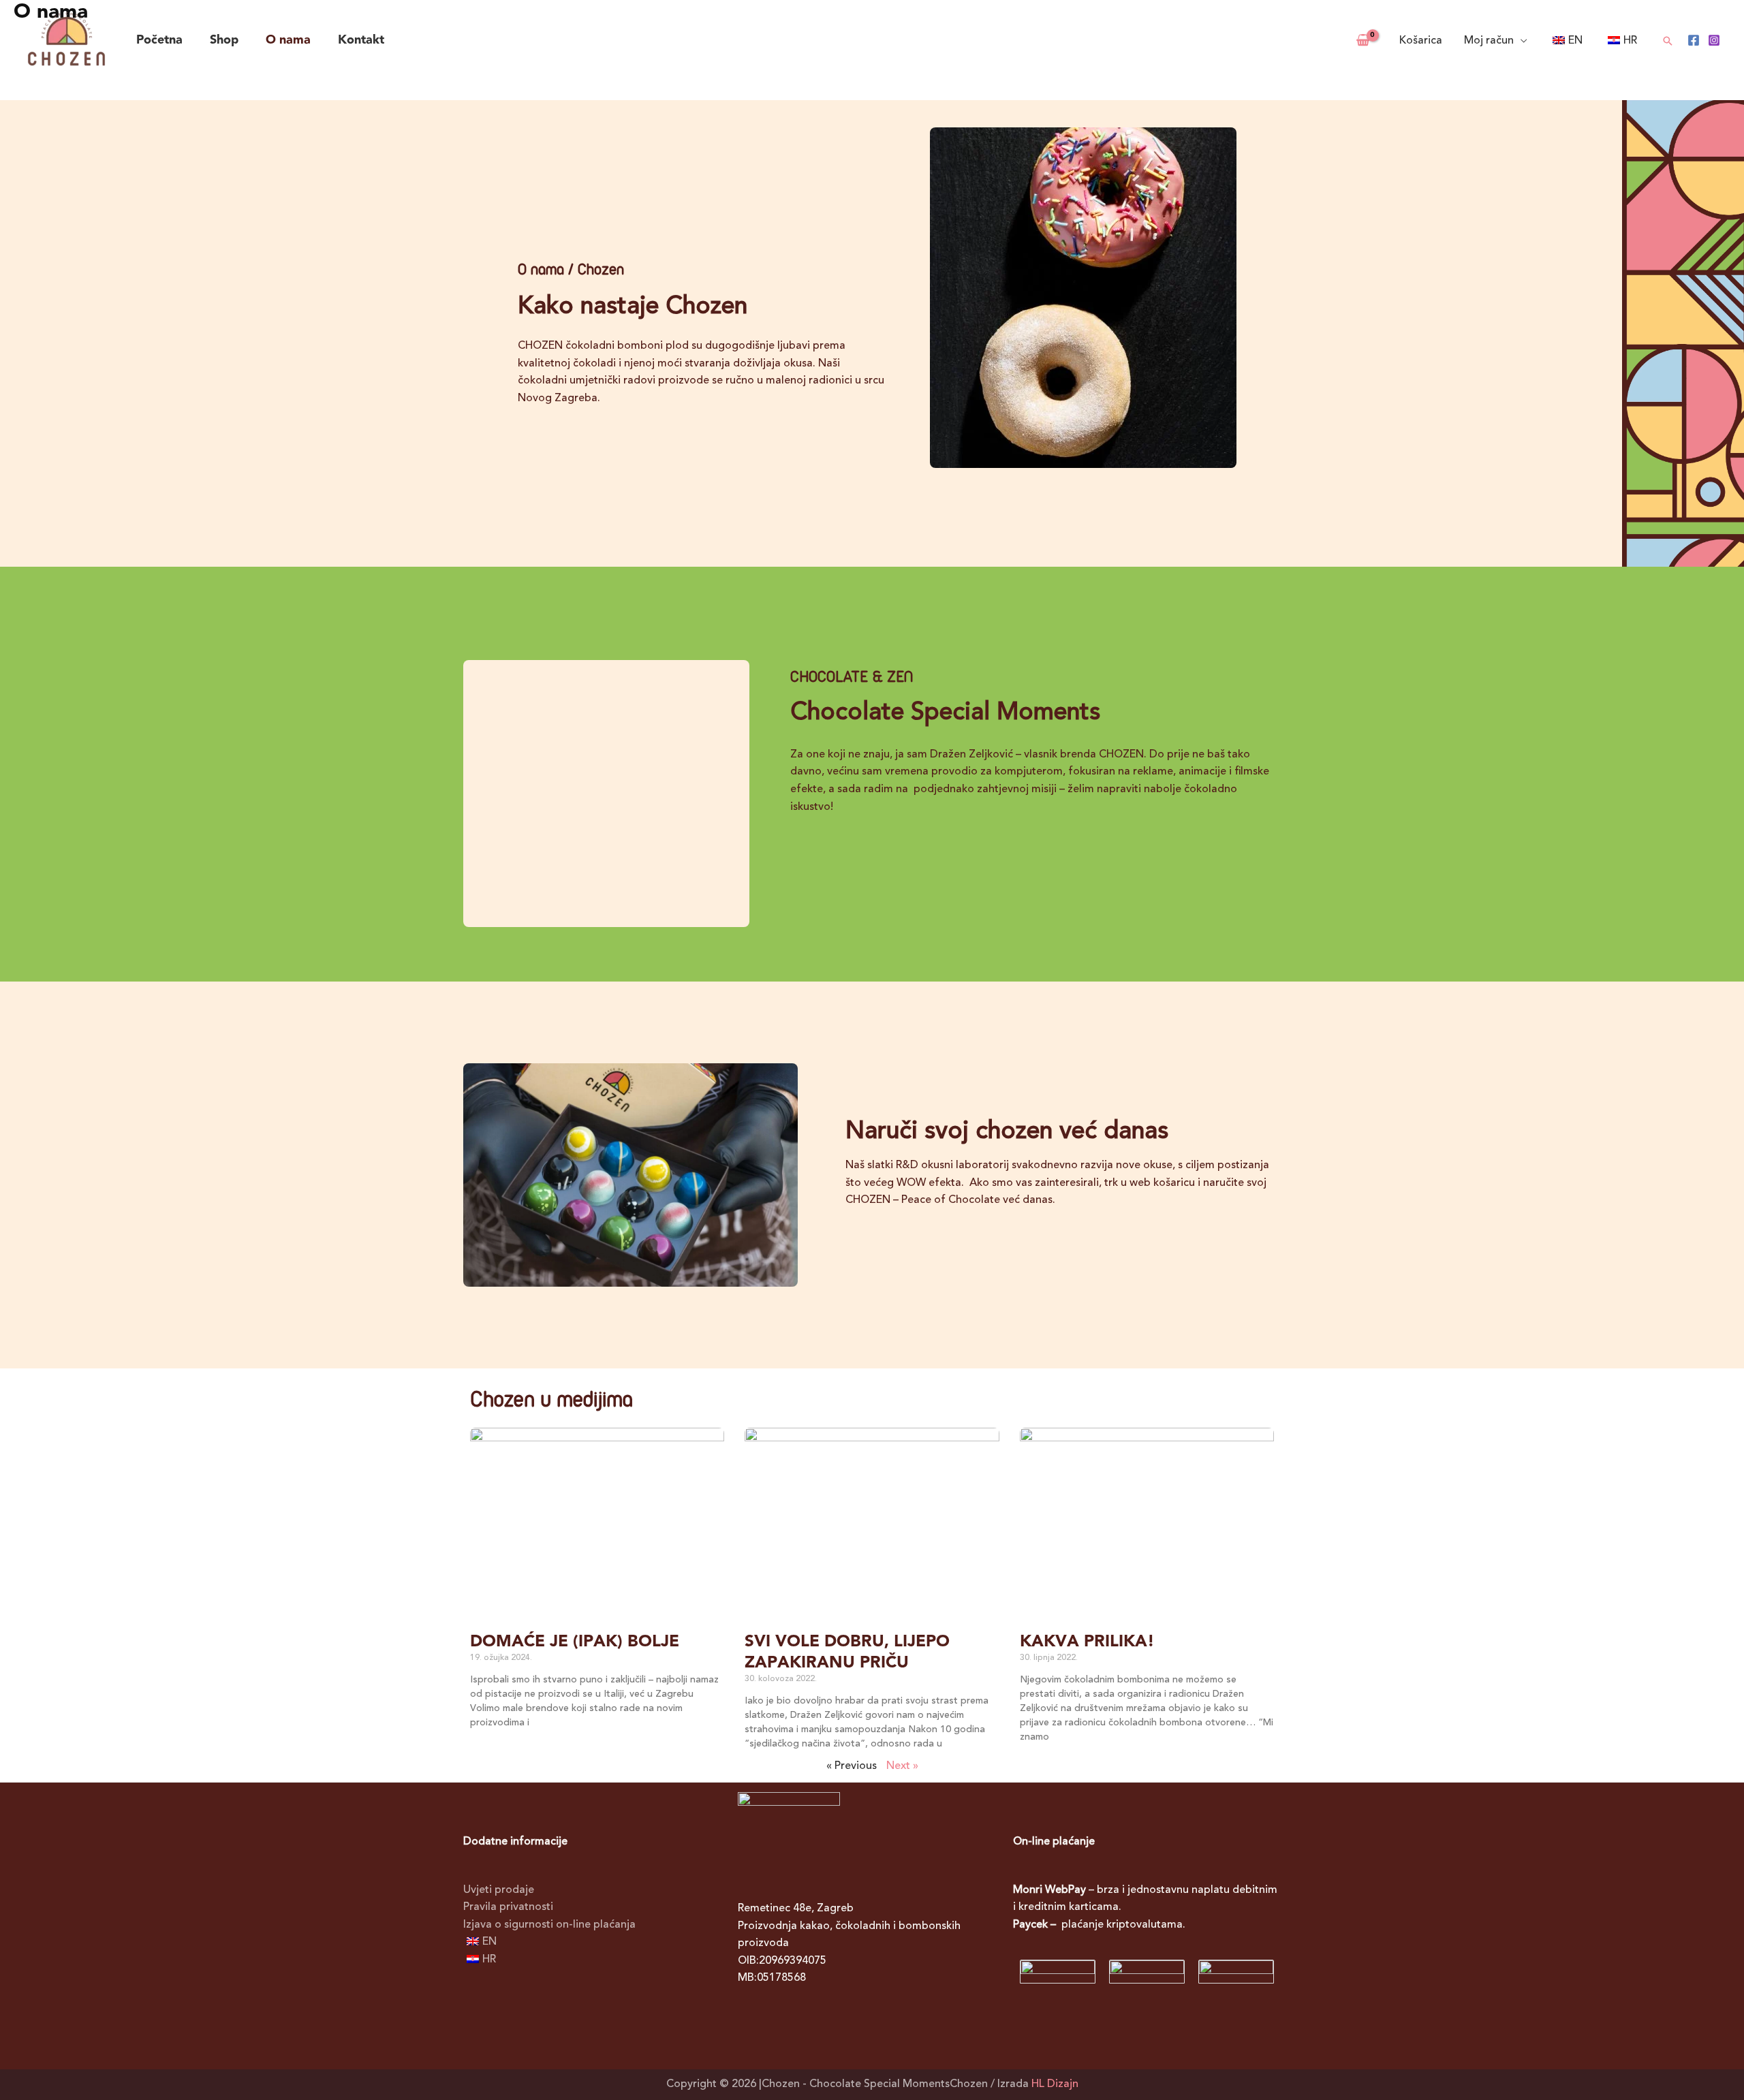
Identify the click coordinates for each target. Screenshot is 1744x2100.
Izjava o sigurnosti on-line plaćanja (549, 1925)
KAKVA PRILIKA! (1087, 1642)
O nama (288, 40)
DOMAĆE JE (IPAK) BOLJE (575, 1642)
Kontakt (361, 40)
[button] (1668, 41)
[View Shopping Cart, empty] (1362, 41)
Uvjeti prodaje (499, 1890)
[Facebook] (1694, 40)
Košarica (1421, 41)
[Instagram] (1714, 40)
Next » (902, 1766)
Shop (224, 40)
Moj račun (1489, 41)
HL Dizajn (1055, 2084)
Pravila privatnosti (508, 1907)
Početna (159, 40)
